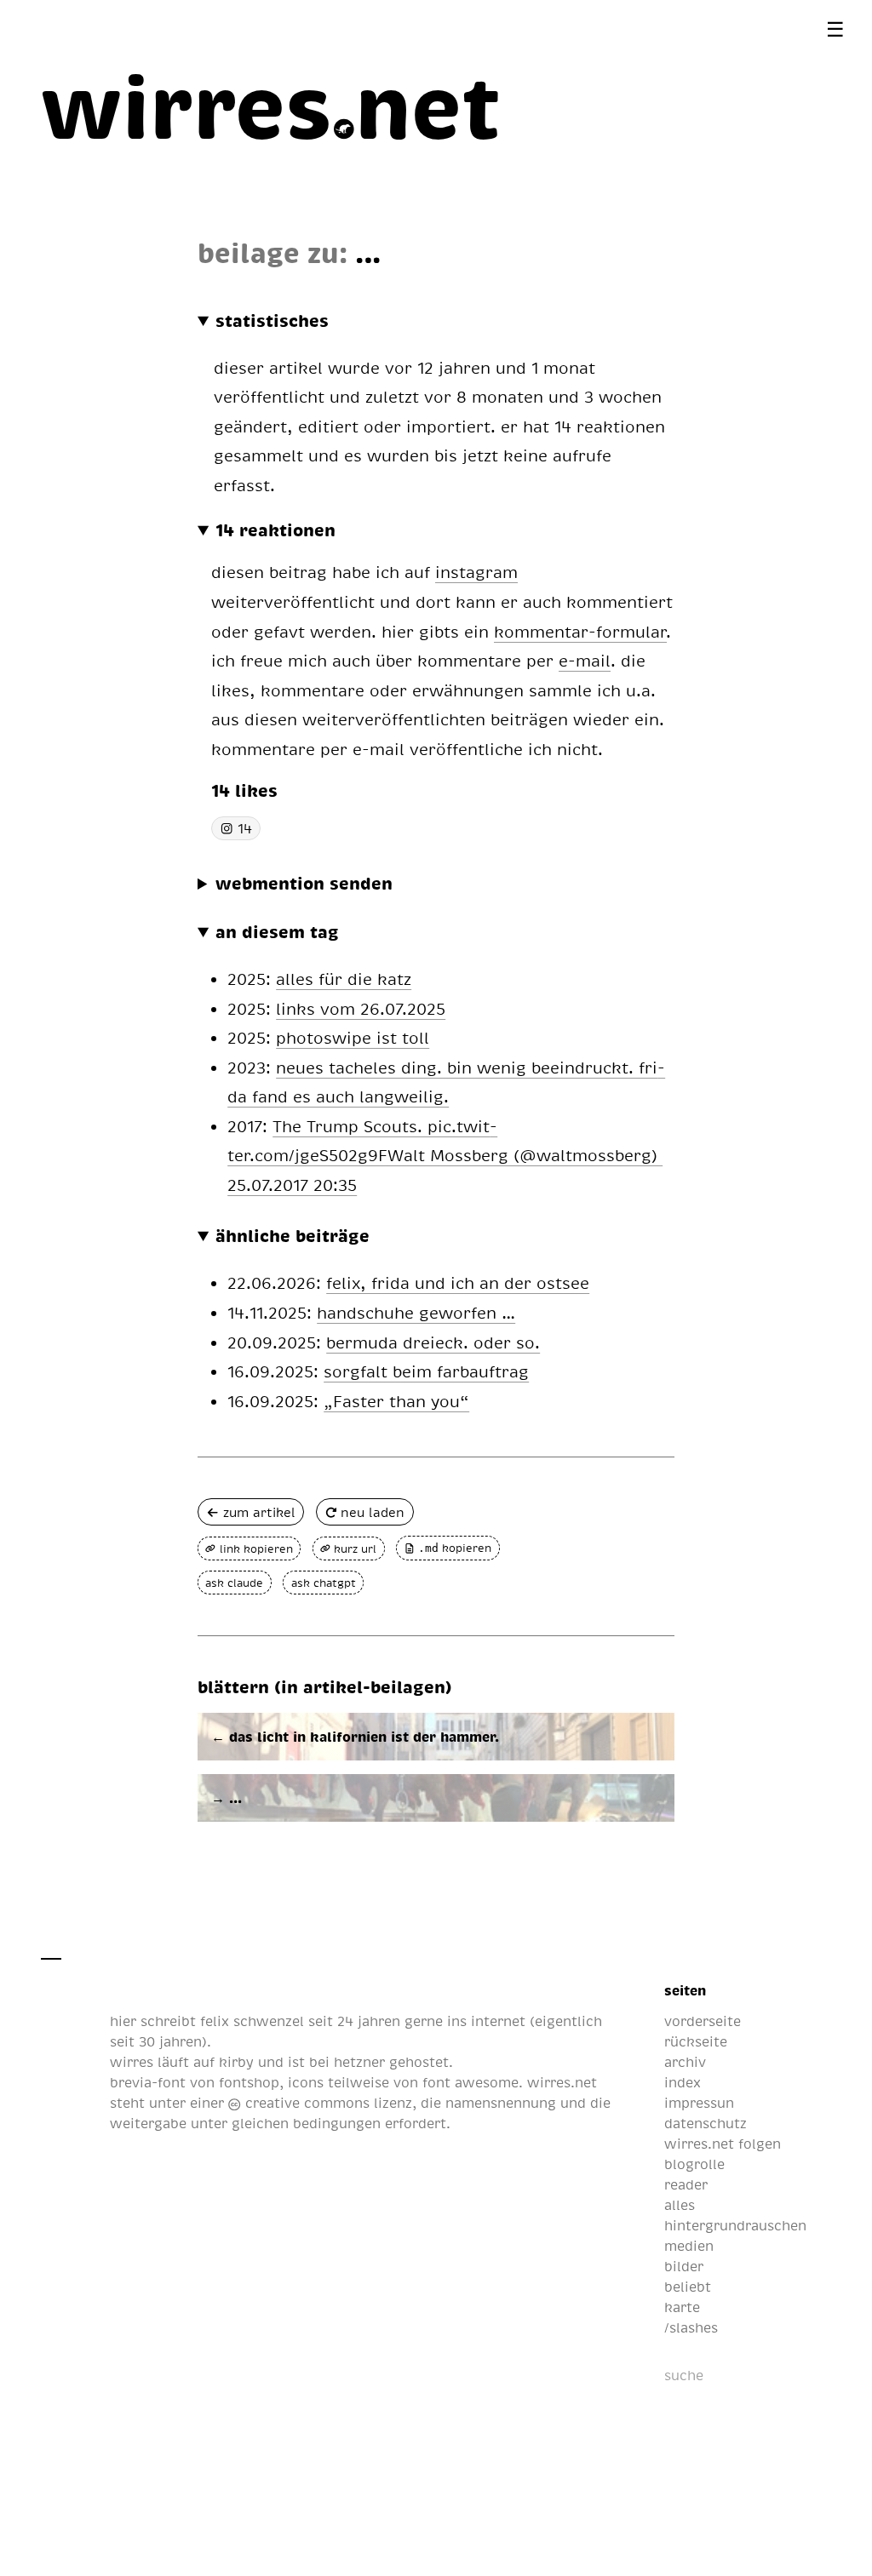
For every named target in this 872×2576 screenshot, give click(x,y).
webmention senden (304, 883)
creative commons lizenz (326, 2103)
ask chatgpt (324, 1583)
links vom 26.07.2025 (361, 1008)
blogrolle (694, 2164)
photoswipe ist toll (353, 1037)
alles (680, 2205)
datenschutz (706, 2123)
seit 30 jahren (156, 2041)
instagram (476, 572)
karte (682, 2307)
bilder (684, 2266)
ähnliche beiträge (293, 1235)
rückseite (696, 2041)
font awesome (470, 2082)
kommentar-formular (580, 631)
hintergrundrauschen (735, 2225)
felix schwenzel (252, 2021)
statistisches (272, 320)
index (683, 2082)
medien (689, 2246)
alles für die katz (344, 979)
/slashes (691, 2327)
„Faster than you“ (396, 1401)
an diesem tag (277, 931)
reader (686, 2184)
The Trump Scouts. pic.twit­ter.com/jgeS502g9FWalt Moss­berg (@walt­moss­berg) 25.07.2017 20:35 (445, 1155)
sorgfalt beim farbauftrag (426, 1371)
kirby (236, 2062)
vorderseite (703, 2021)
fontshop (249, 2082)
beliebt (688, 2287)
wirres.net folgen (723, 2144)
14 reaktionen (275, 530)
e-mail (585, 660)
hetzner (359, 2062)
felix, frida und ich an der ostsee (458, 1282)
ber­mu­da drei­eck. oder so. (433, 1342)
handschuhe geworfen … (416, 1312)
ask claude (234, 1583)
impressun (699, 2103)
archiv (685, 2062)
